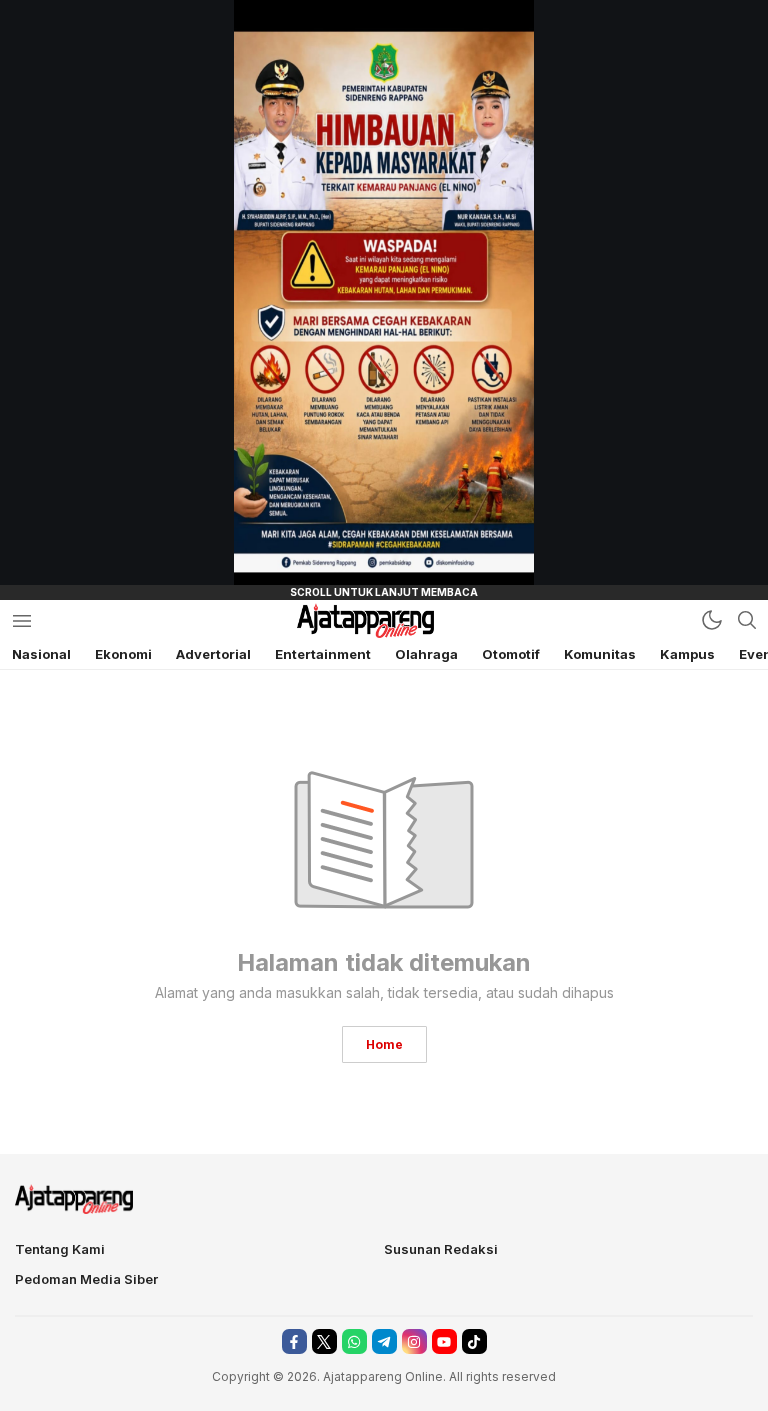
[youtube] (444, 1341)
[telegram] (384, 1341)
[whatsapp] (354, 1341)
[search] (747, 620)
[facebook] (294, 1341)
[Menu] (21, 620)
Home (384, 1044)
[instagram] (414, 1341)
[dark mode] (712, 620)
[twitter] (324, 1341)
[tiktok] (474, 1341)
